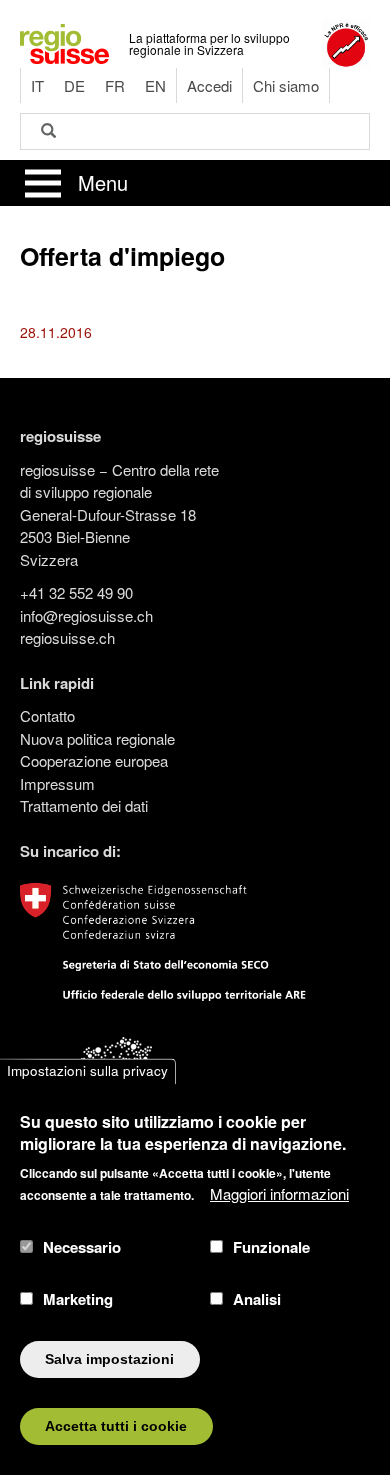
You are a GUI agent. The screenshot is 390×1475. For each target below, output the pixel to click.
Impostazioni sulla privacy (87, 1071)
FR (115, 85)
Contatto (47, 715)
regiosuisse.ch (67, 637)
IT (37, 85)
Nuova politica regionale (97, 738)
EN (155, 85)
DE (74, 85)
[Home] (64, 41)
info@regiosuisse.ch (86, 615)
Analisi (257, 1299)
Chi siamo (286, 85)
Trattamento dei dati (84, 805)
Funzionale (271, 1247)
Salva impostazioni (109, 1359)
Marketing (78, 1299)
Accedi (209, 85)
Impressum (57, 783)
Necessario (82, 1247)
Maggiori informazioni (279, 1193)
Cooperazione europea (94, 760)
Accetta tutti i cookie (116, 1426)
